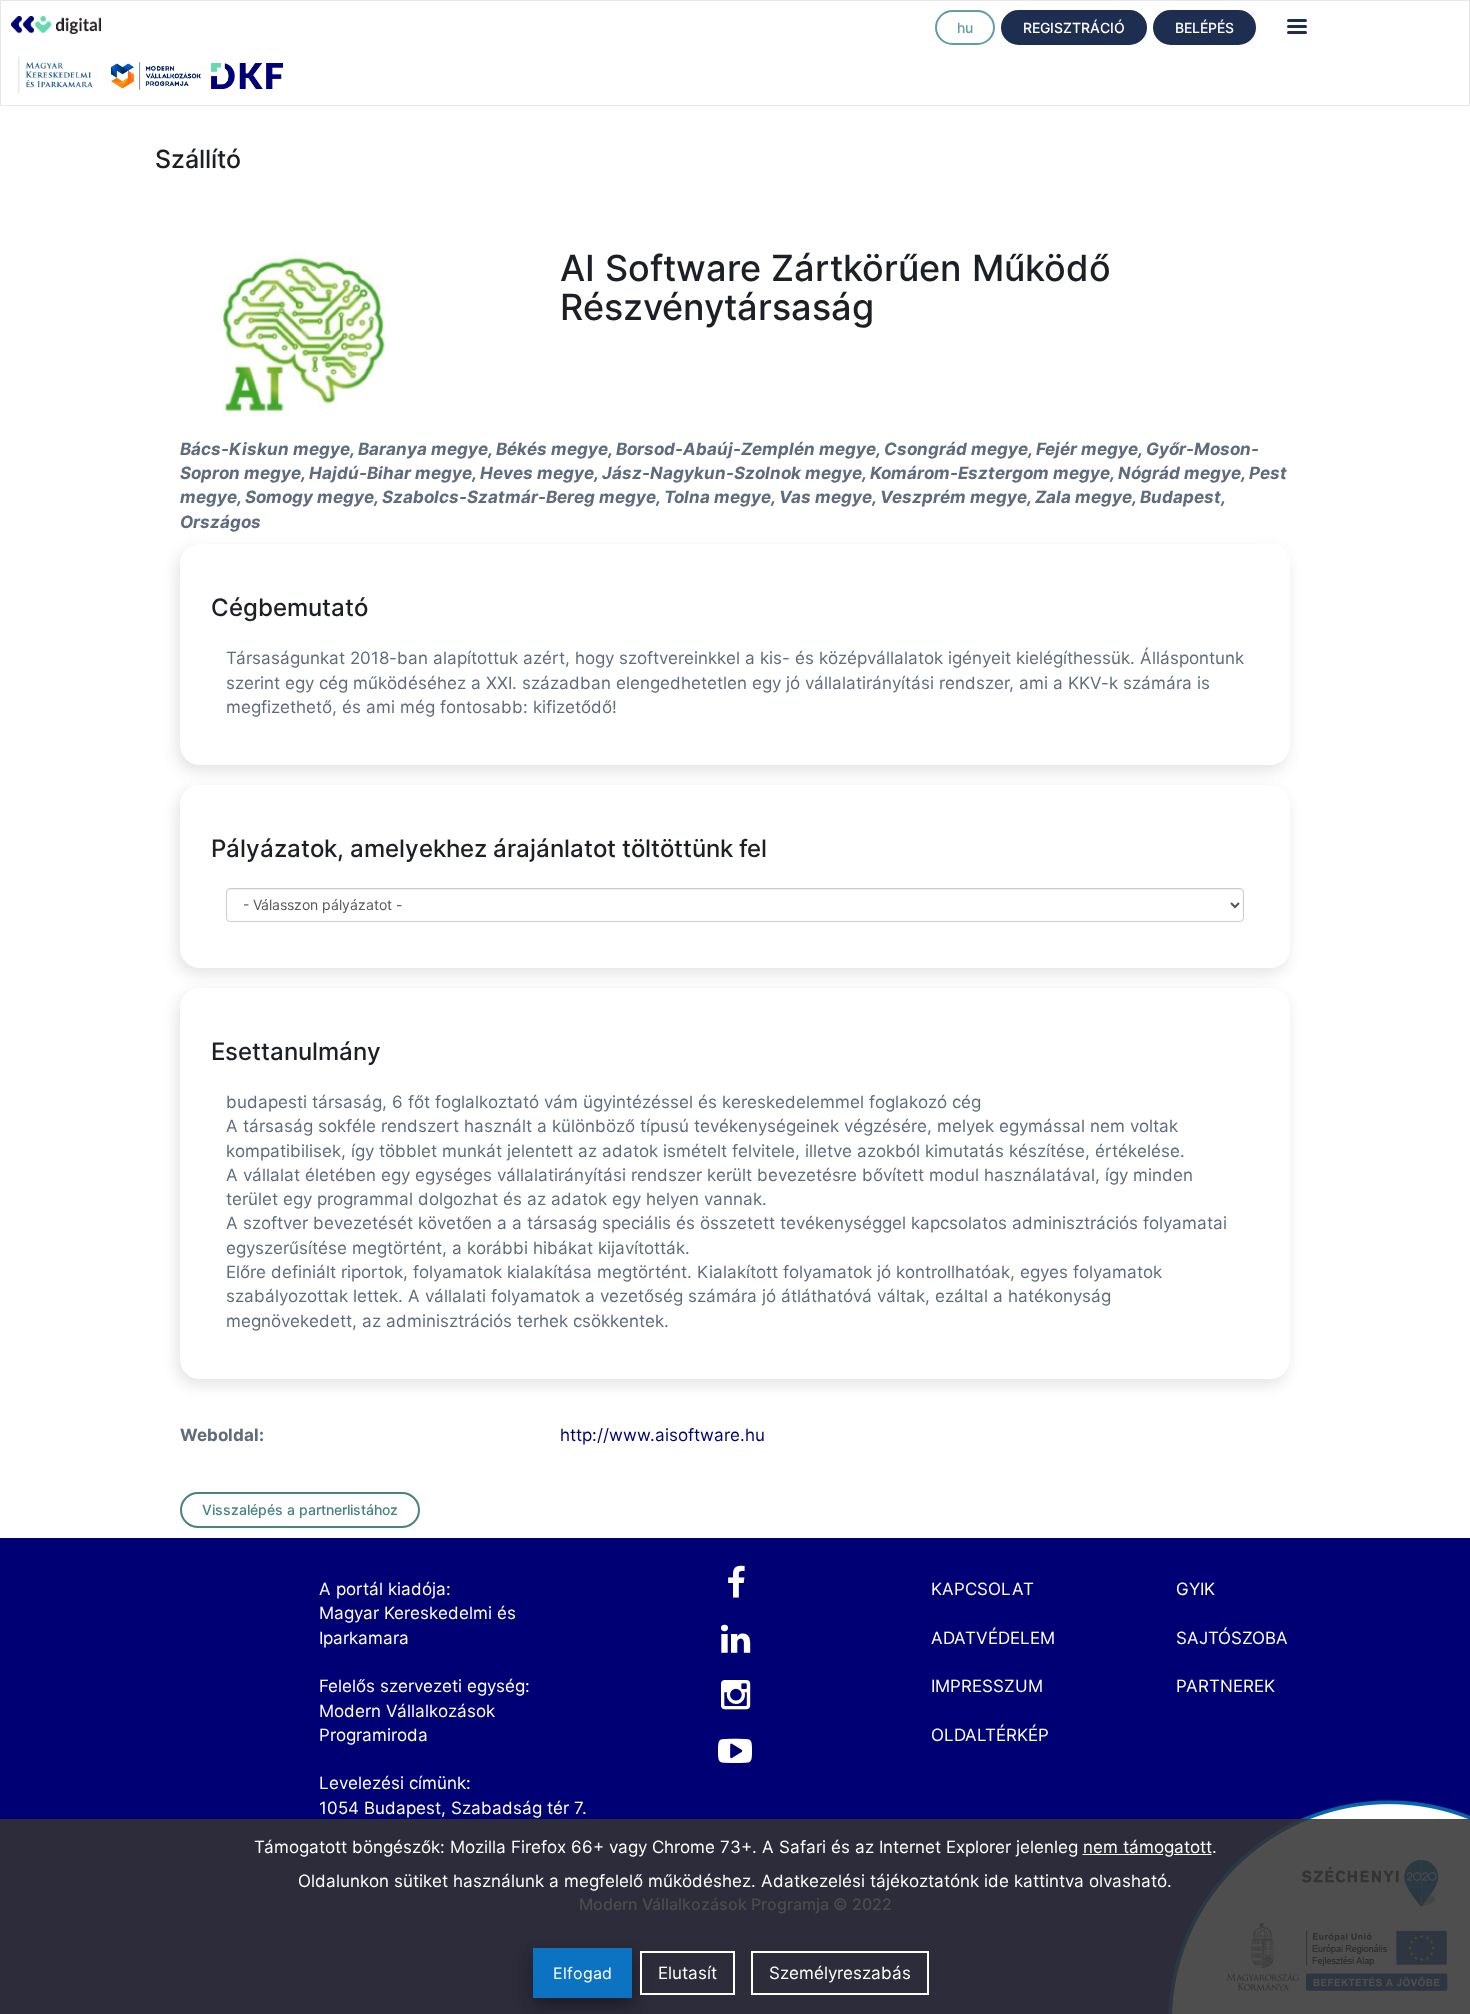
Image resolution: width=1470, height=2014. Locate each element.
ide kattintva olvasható (1075, 1881)
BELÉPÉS (1204, 27)
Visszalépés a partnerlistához (300, 1509)
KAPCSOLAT (982, 1589)
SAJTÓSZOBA (1232, 1638)
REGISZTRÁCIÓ (1074, 27)
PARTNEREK (1225, 1686)
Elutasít (687, 1973)
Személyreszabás (840, 1973)
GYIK (1195, 1589)
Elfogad (582, 1973)
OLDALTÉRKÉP (990, 1735)
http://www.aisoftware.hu (662, 1435)
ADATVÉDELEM (993, 1638)
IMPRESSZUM (987, 1686)
